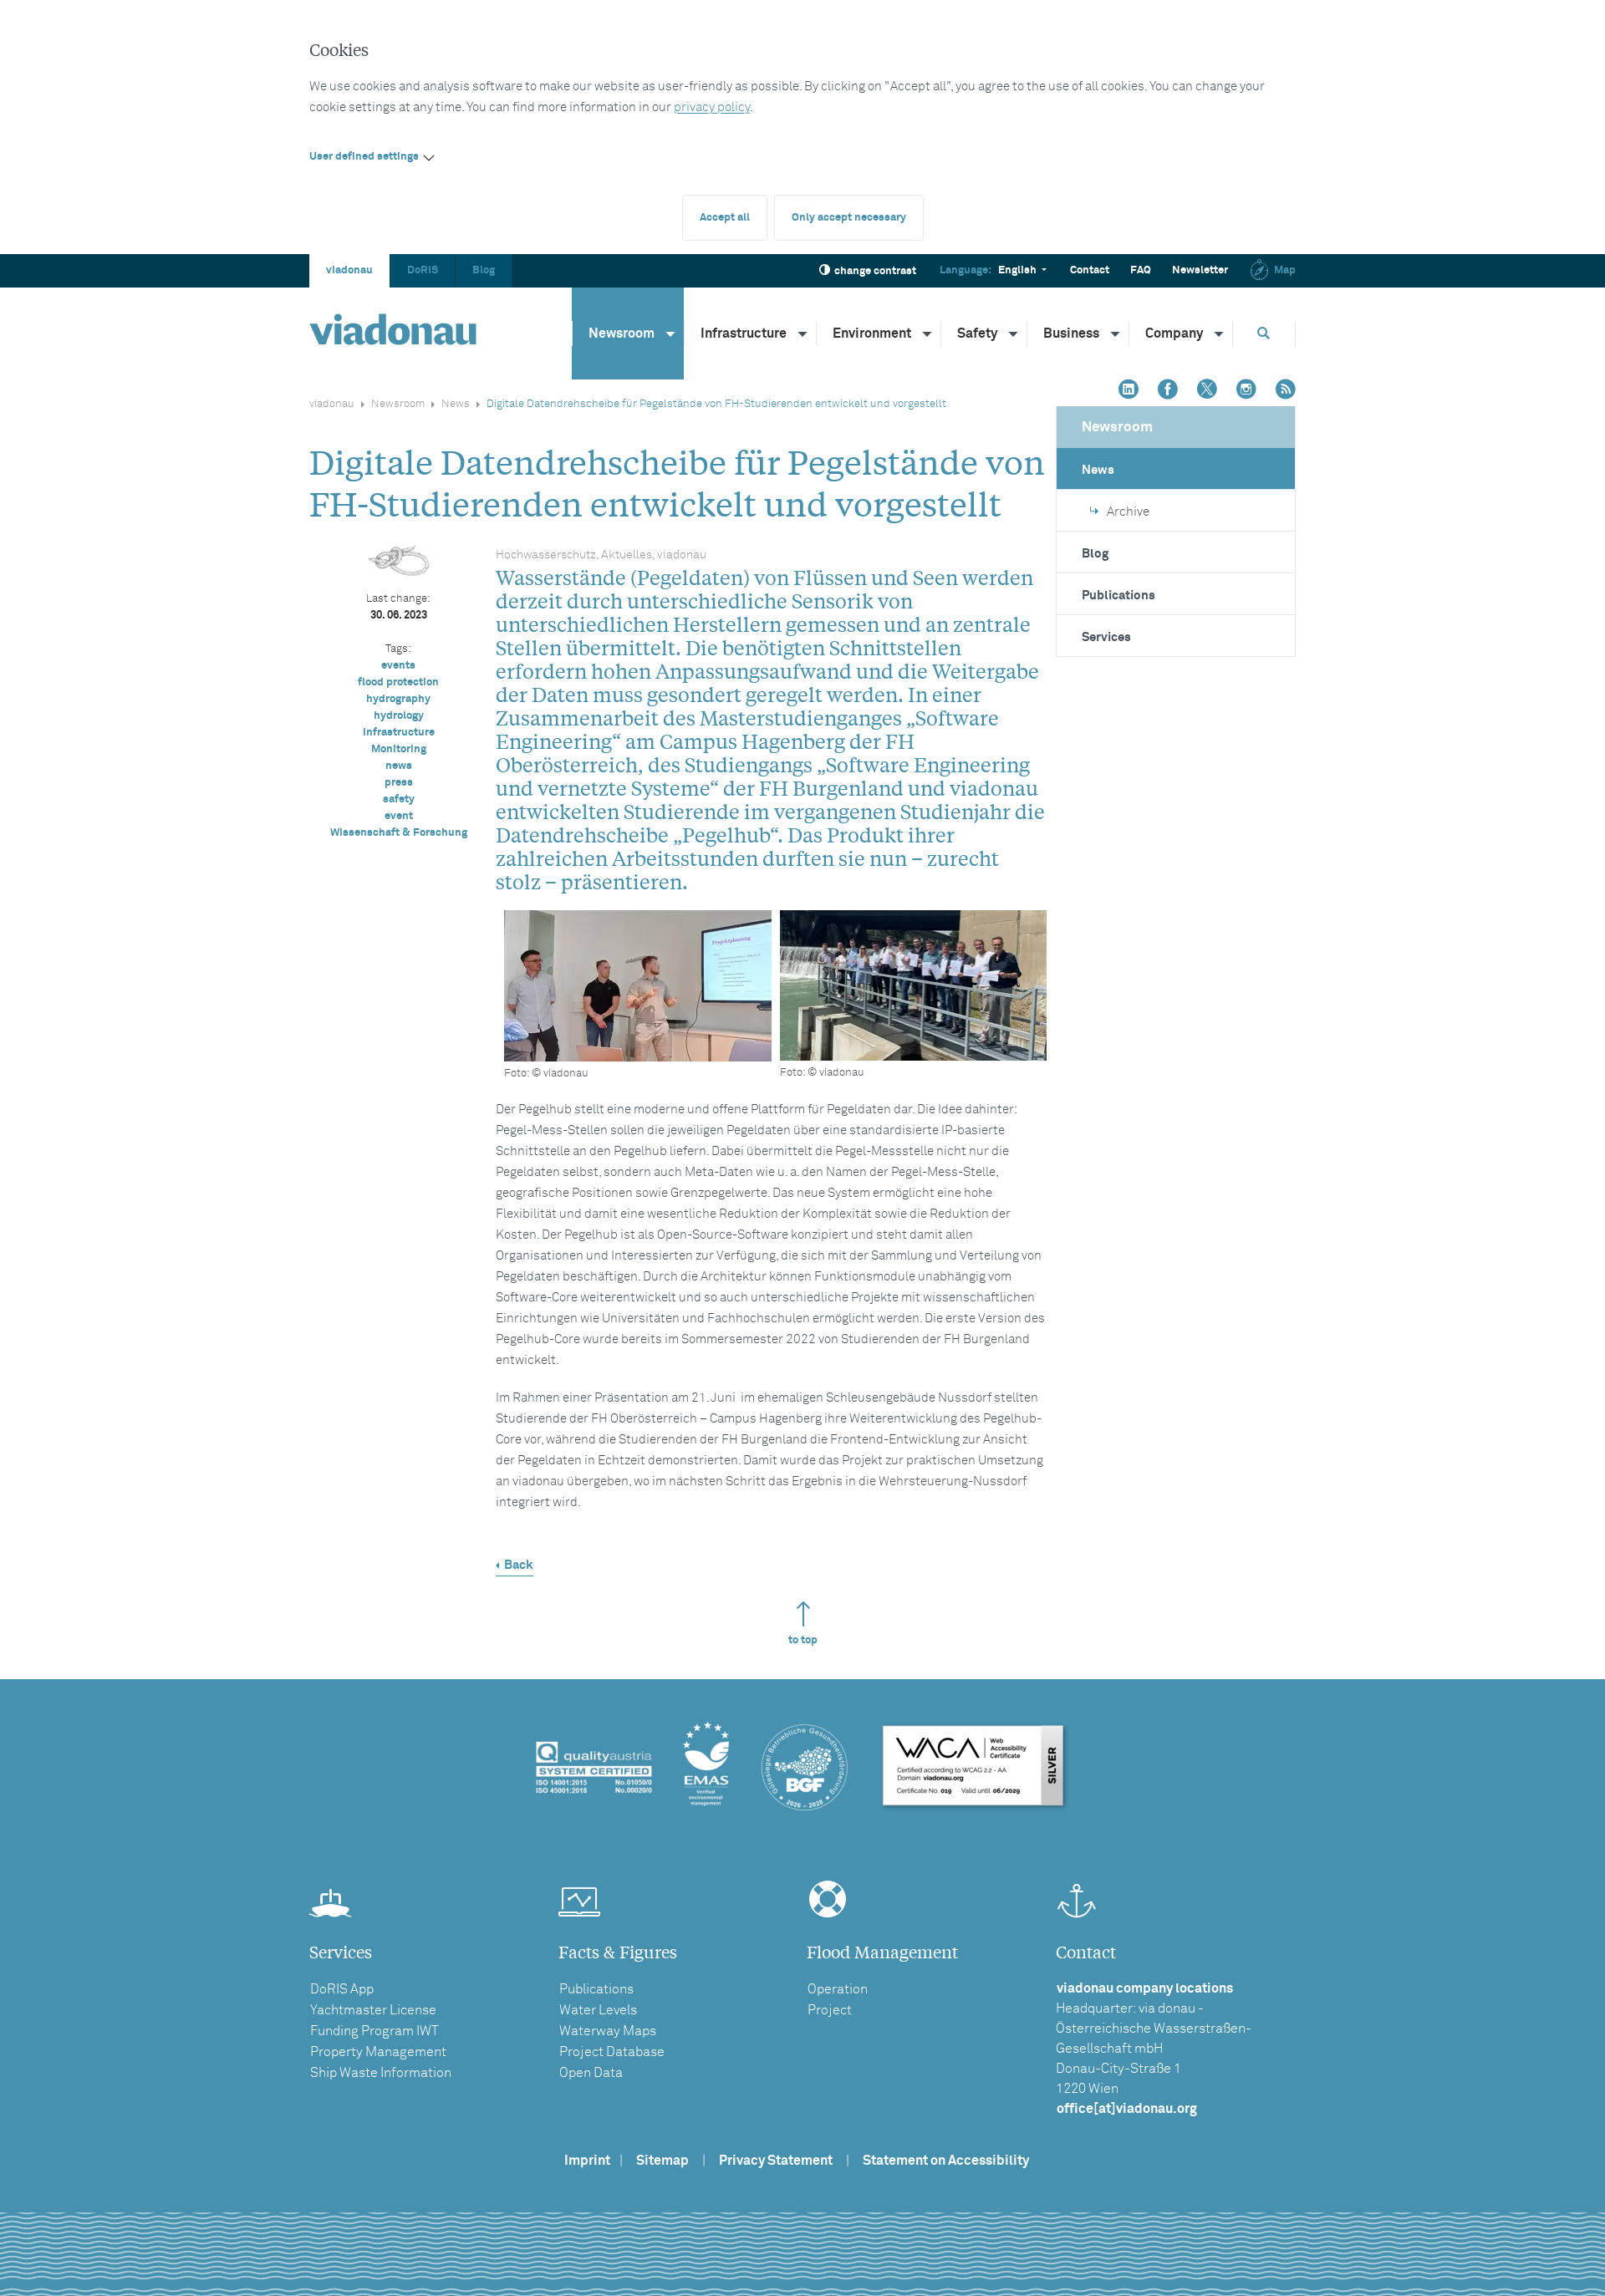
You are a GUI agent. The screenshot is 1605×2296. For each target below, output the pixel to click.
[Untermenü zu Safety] (1014, 333)
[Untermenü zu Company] (1220, 333)
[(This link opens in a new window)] (1129, 391)
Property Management (378, 2052)
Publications (1118, 596)
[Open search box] (1264, 333)
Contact (1090, 270)
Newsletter (1200, 270)
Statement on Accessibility (946, 2161)
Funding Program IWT (374, 2031)
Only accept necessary (849, 218)
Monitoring (399, 749)
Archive (1128, 512)
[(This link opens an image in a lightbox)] (914, 985)
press (399, 783)
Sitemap (662, 2161)
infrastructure (399, 733)
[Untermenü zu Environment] (928, 333)
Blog (484, 270)
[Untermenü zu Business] (1116, 333)
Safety (977, 333)
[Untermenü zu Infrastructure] (803, 333)
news (399, 766)
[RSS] (1286, 391)
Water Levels (598, 2010)
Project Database (612, 2052)
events (398, 666)
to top (803, 1640)
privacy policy (712, 107)
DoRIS (423, 270)
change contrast (875, 271)
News (456, 404)
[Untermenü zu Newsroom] (671, 333)
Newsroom (622, 333)
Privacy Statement (776, 2161)
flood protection (398, 682)
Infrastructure (744, 333)
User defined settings (364, 157)
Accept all (725, 218)
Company (1174, 333)
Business (1071, 333)
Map (1285, 270)
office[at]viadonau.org (1127, 2109)
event (399, 816)
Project (830, 2010)
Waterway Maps (608, 2031)
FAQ (1141, 270)
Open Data (591, 2073)
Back (519, 1565)
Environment (872, 333)
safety (399, 799)
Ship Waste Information (381, 2073)
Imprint (587, 2161)
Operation (838, 1989)
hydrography (398, 699)
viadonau (349, 270)
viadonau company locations (1145, 1988)
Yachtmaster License (373, 2010)
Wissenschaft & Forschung (399, 833)
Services (1106, 637)
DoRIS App (342, 1989)
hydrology (399, 716)
